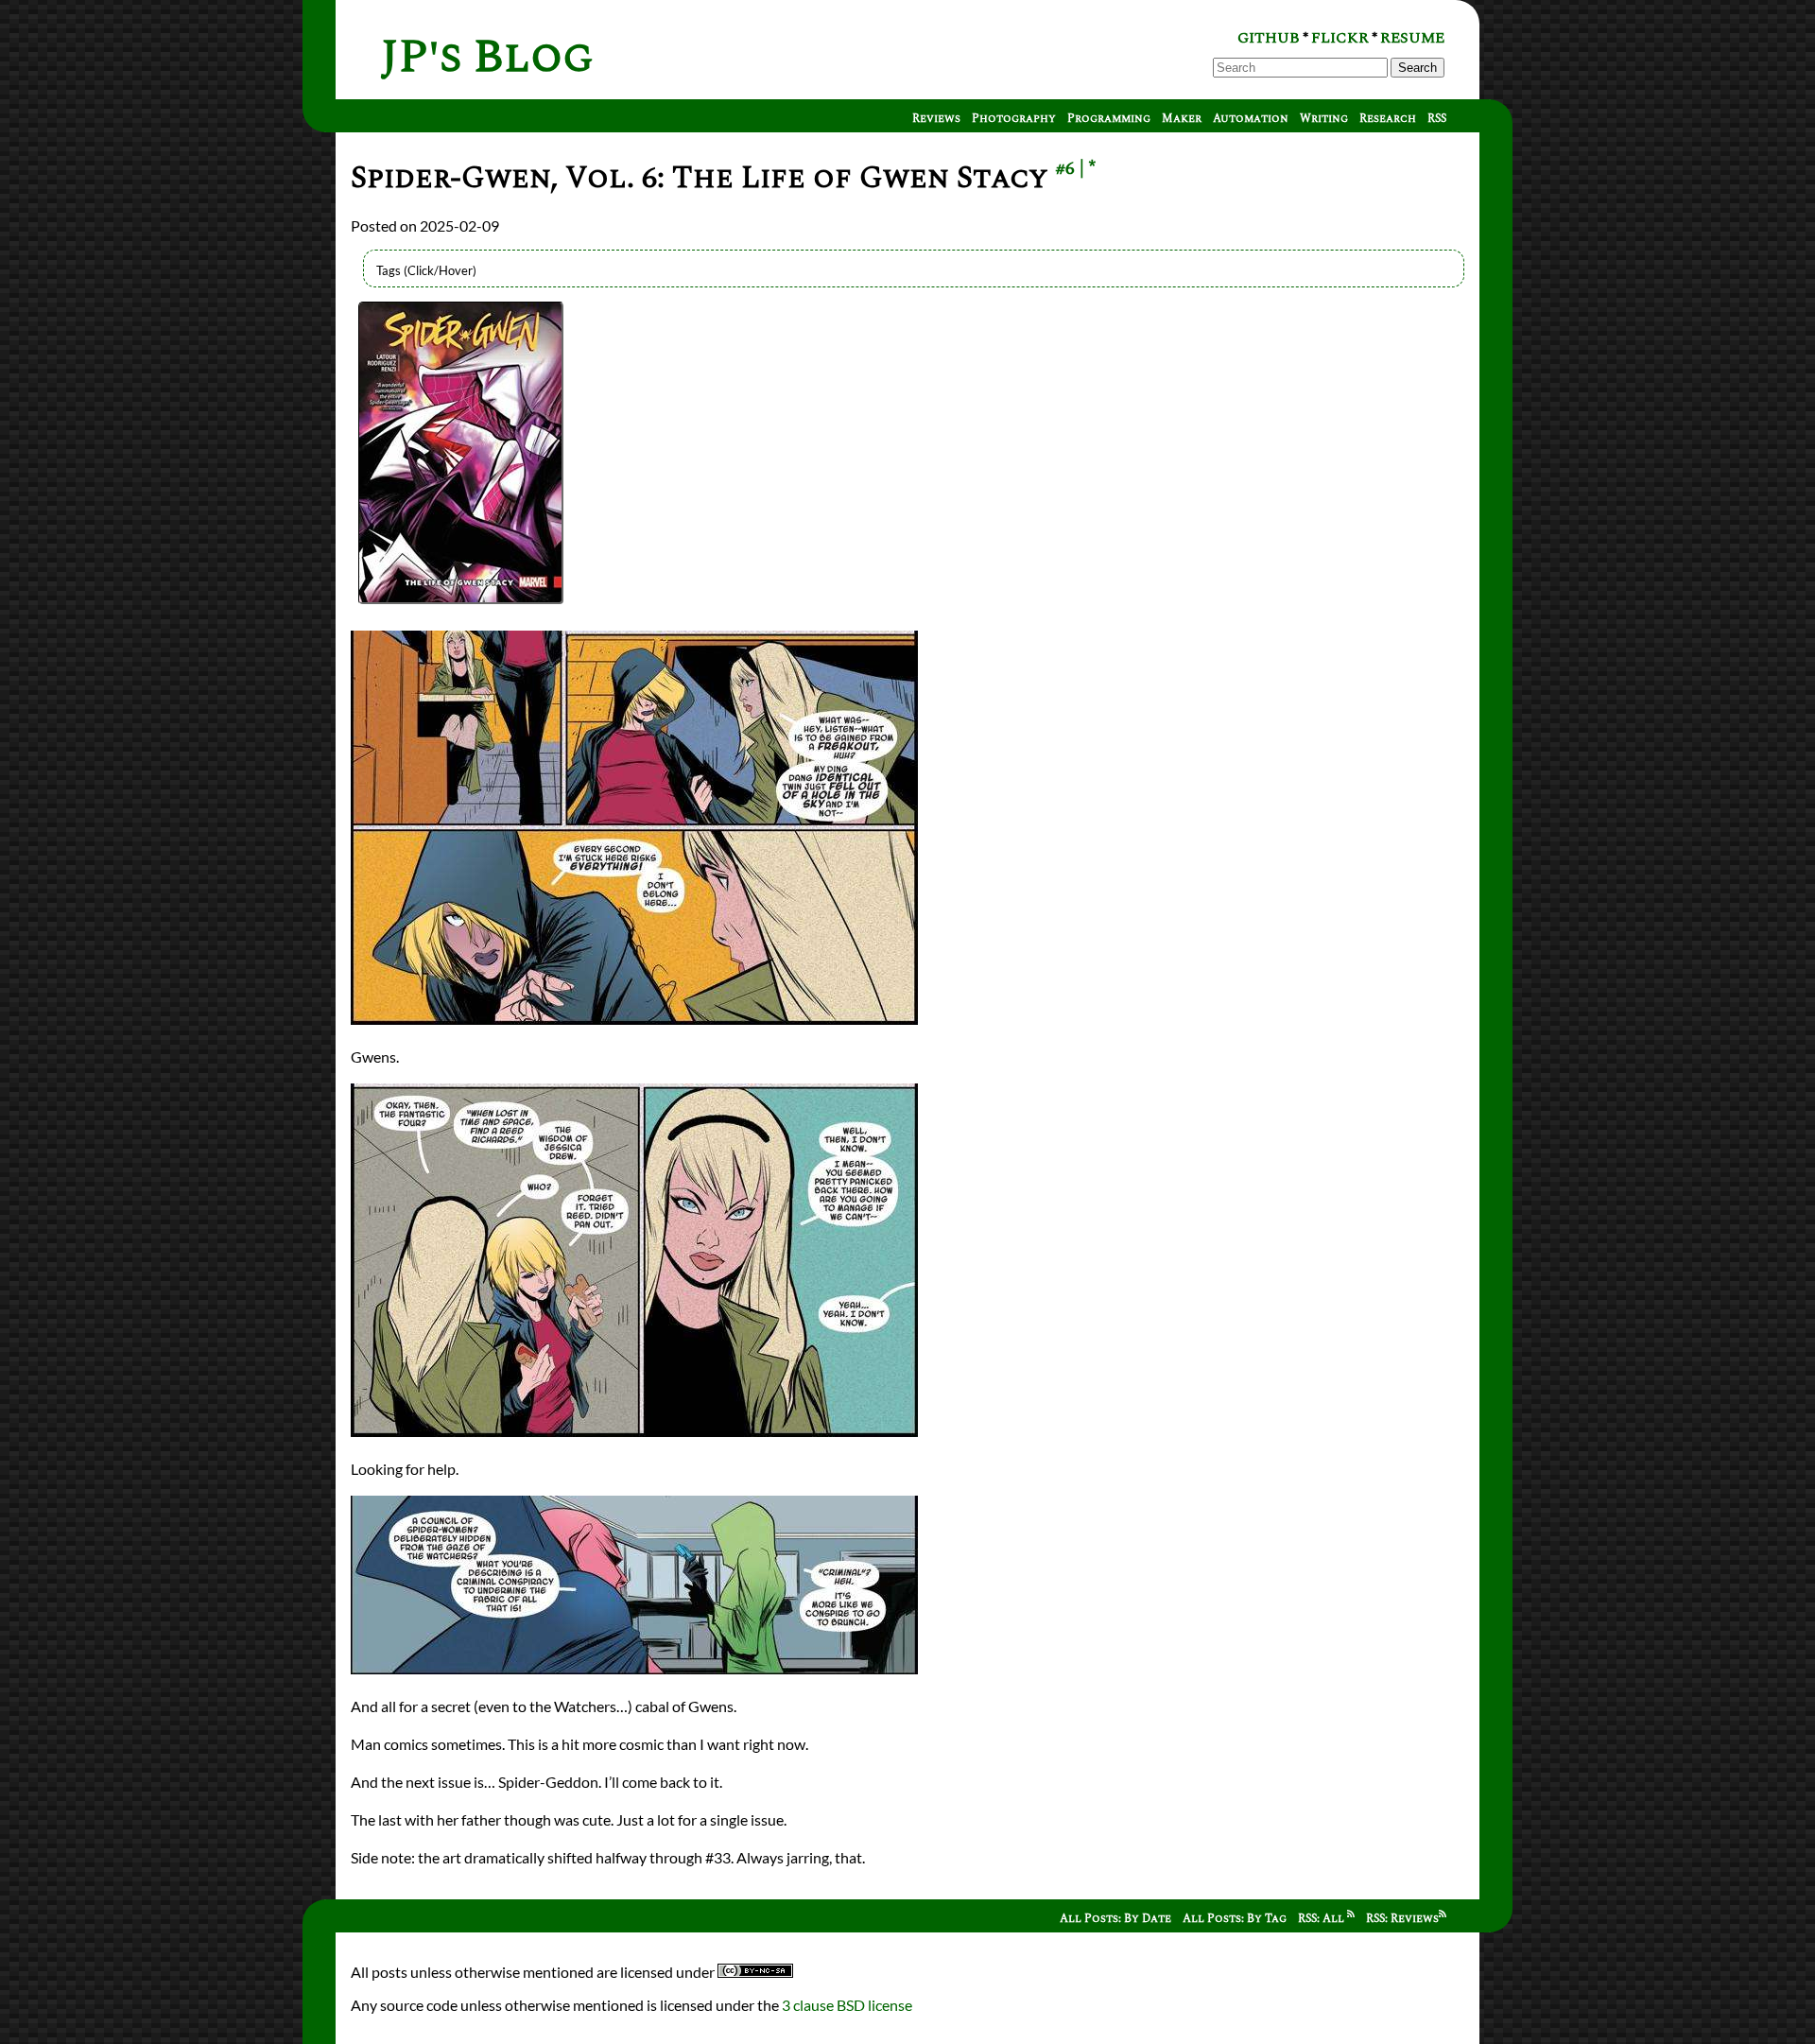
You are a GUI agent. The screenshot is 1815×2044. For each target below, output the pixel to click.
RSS (1437, 119)
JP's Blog (487, 57)
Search (1417, 68)
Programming (1109, 119)
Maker (1182, 119)
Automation (1251, 119)
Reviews (936, 119)
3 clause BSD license (847, 2005)
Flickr (1340, 38)
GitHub (1269, 38)
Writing (1324, 119)
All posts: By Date (1115, 1919)
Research (1388, 119)
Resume (1412, 38)
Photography (1014, 119)
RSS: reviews (1402, 1919)
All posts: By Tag (1235, 1919)
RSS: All (1322, 1919)
